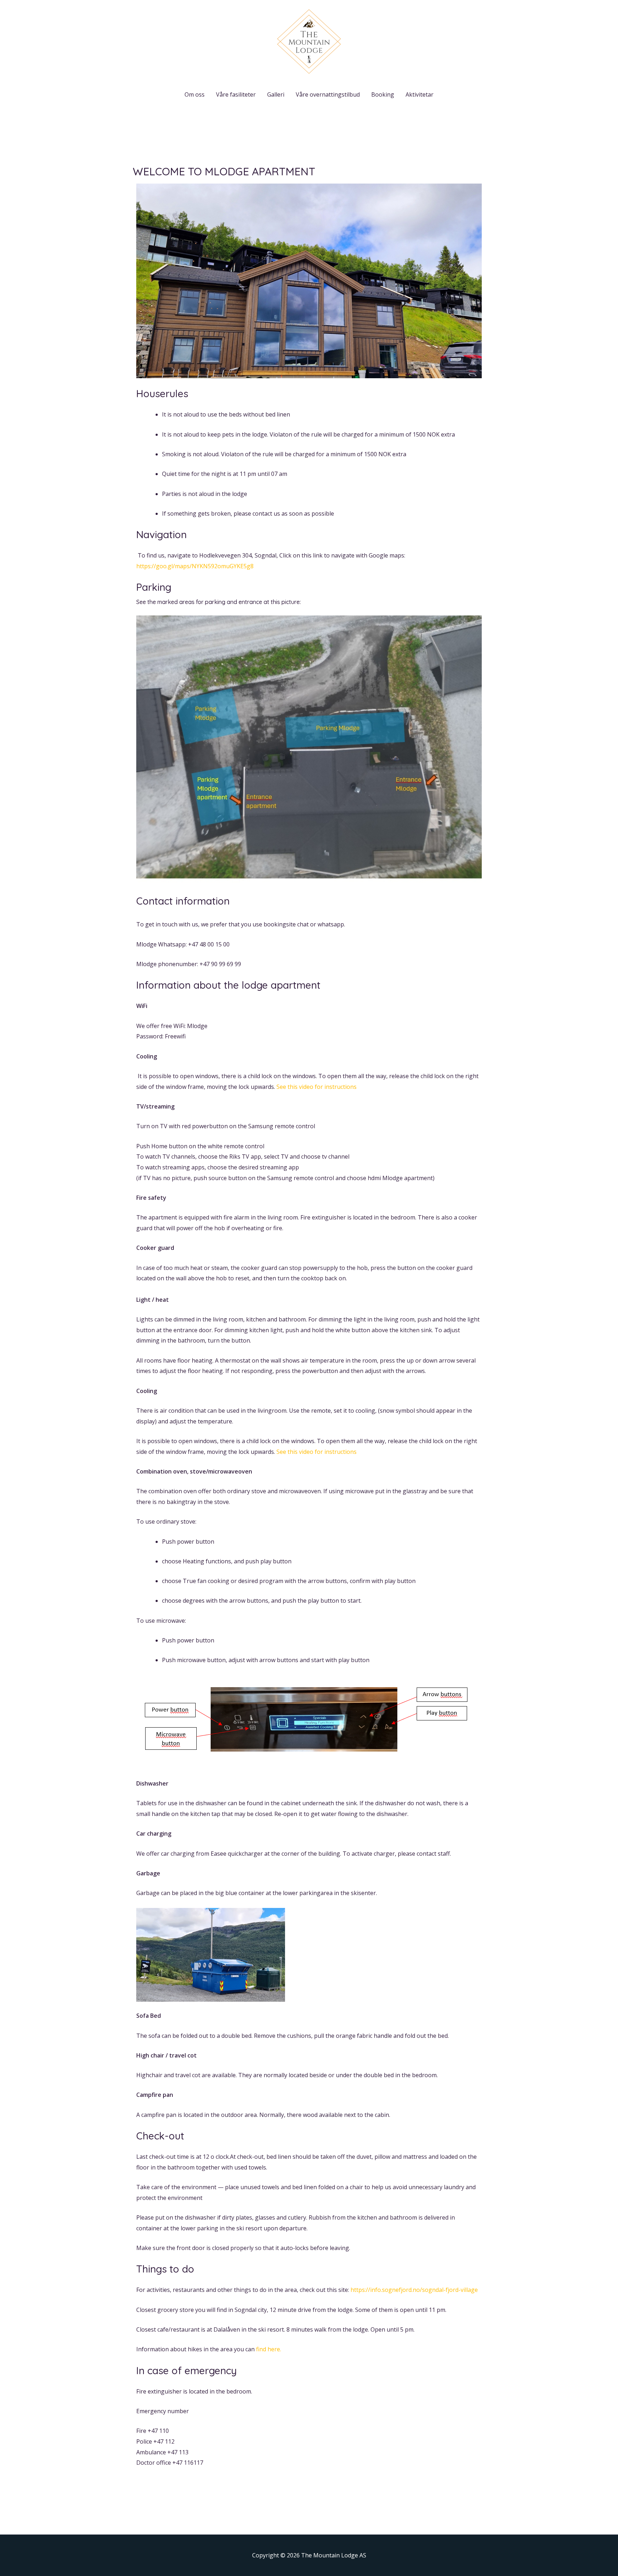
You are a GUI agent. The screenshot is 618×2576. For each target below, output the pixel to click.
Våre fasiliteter (236, 94)
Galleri (276, 94)
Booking (383, 94)
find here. (269, 2349)
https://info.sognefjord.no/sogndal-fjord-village (414, 2290)
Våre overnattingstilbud (328, 94)
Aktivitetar (420, 94)
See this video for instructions (317, 1087)
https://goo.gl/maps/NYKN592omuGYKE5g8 (195, 566)
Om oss (195, 94)
